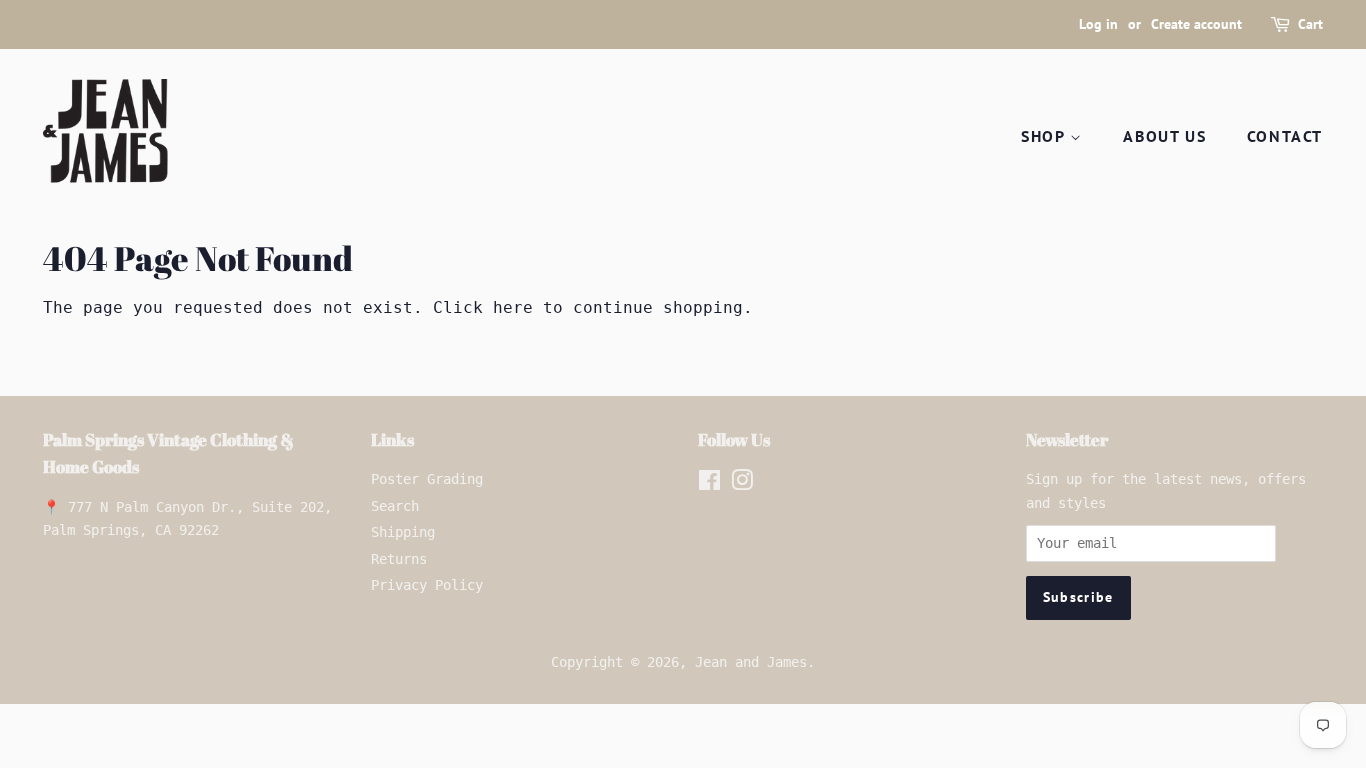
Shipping (403, 532)
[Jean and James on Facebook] (709, 484)
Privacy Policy (427, 585)
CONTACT (1285, 136)
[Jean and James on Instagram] (742, 484)
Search (395, 506)
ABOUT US (1164, 136)
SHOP (1045, 136)
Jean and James (751, 662)
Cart (1310, 24)
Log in (1098, 24)
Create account (1196, 24)
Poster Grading (427, 479)
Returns (399, 559)
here (513, 307)
